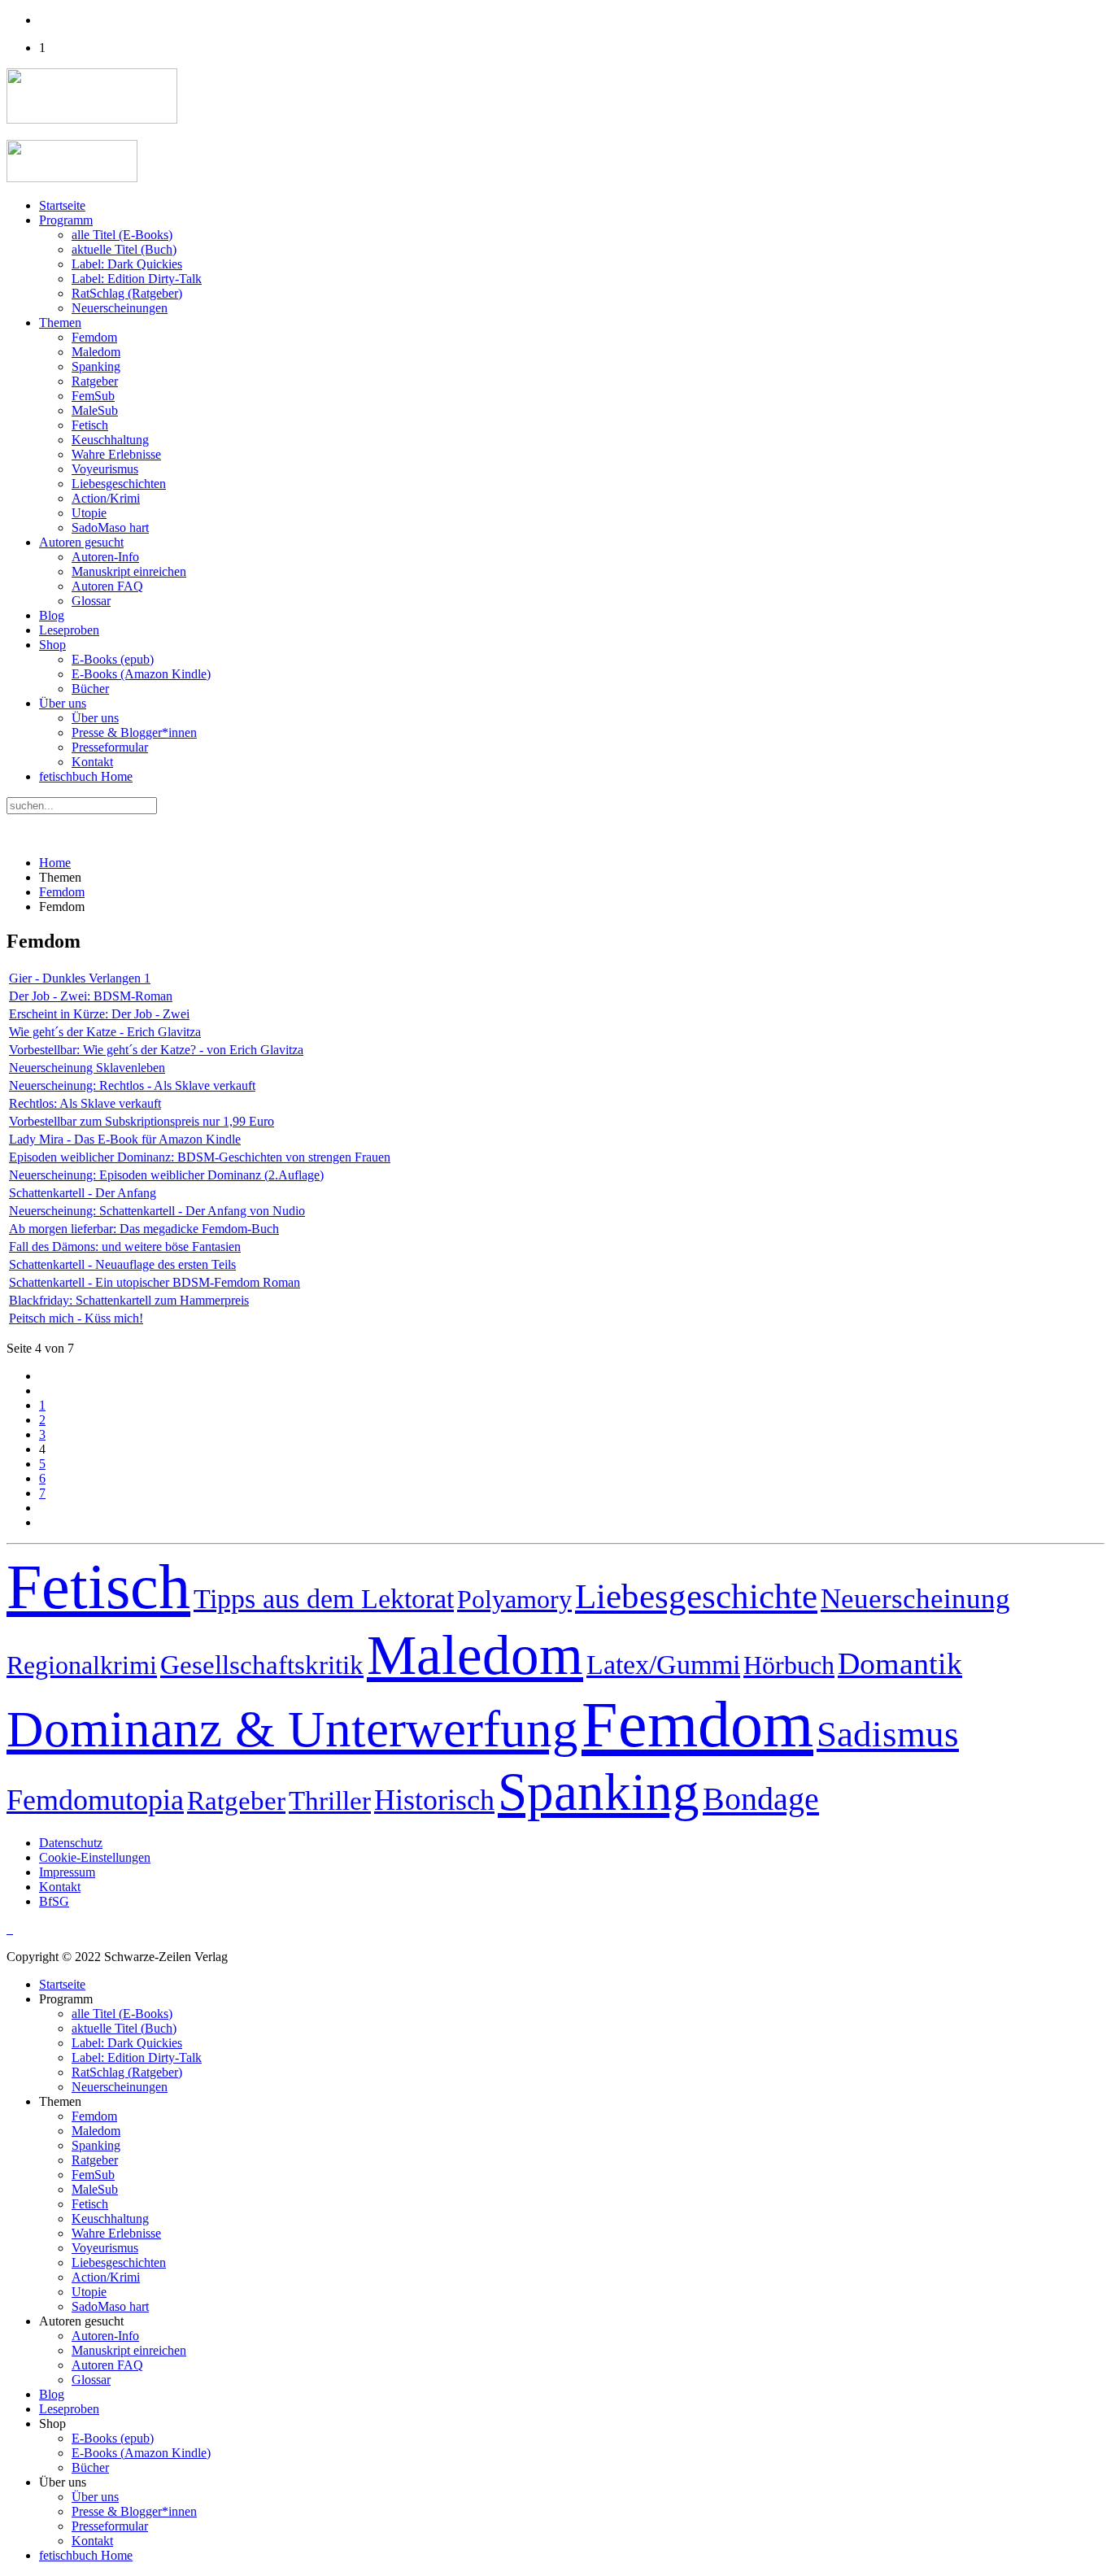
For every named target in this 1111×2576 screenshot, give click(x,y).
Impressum (67, 1872)
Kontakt (92, 762)
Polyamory (514, 1599)
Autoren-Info (105, 557)
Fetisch (90, 425)
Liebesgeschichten (119, 484)
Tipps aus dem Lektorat (324, 1599)
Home (55, 863)
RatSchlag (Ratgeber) (127, 293)
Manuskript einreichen (129, 571)
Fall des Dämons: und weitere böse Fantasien (125, 1247)
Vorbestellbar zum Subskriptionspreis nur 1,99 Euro (142, 1121)
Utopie (89, 513)
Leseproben (69, 630)
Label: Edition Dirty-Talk (137, 279)
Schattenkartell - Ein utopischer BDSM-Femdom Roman (155, 1282)
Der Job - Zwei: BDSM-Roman (91, 996)
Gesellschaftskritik (262, 1665)
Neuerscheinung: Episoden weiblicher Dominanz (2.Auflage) (166, 1175)
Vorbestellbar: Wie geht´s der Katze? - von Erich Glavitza (156, 1050)
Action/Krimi (106, 498)
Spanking (96, 366)
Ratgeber (95, 381)
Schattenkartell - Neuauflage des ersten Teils (122, 1264)
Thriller (330, 1801)
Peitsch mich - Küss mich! (76, 1318)
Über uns (63, 703)
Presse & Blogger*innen (134, 732)
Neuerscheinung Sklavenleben (87, 1068)
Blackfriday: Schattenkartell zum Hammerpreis (129, 1300)
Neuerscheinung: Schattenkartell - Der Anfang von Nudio (157, 1211)
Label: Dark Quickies (127, 264)
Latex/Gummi (663, 1665)
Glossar (91, 601)
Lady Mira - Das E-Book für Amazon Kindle (125, 1139)
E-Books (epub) (113, 659)
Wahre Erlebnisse (116, 454)
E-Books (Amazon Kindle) (141, 674)
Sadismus (888, 1734)
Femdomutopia (95, 1800)
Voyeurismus (105, 469)
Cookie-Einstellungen (95, 1857)
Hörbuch (789, 1665)
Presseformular (110, 747)
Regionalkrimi (82, 1665)
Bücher (90, 689)
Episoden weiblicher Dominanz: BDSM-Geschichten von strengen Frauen (200, 1157)
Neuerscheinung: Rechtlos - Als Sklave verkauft (132, 1085)
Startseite (62, 205)
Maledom (96, 352)
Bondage (761, 1799)
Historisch (434, 1800)
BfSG (54, 1901)
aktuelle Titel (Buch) (124, 249)
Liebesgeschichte (696, 1596)
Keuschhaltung (110, 440)
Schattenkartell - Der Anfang (83, 1193)
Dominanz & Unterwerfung (292, 1729)
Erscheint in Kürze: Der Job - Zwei (99, 1014)
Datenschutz (71, 1843)
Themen (60, 323)
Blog (52, 615)
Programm (66, 220)
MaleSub (95, 410)
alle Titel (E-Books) (122, 235)
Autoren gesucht (81, 542)
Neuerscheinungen (120, 308)
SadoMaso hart (110, 527)
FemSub (93, 396)
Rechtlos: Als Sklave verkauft (85, 1103)
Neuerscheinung (915, 1599)
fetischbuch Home (86, 776)
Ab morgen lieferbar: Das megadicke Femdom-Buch (144, 1229)
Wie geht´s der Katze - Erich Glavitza (105, 1032)
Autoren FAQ (107, 586)
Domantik (900, 1663)
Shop (52, 645)
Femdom (94, 337)
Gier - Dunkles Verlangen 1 (80, 978)
